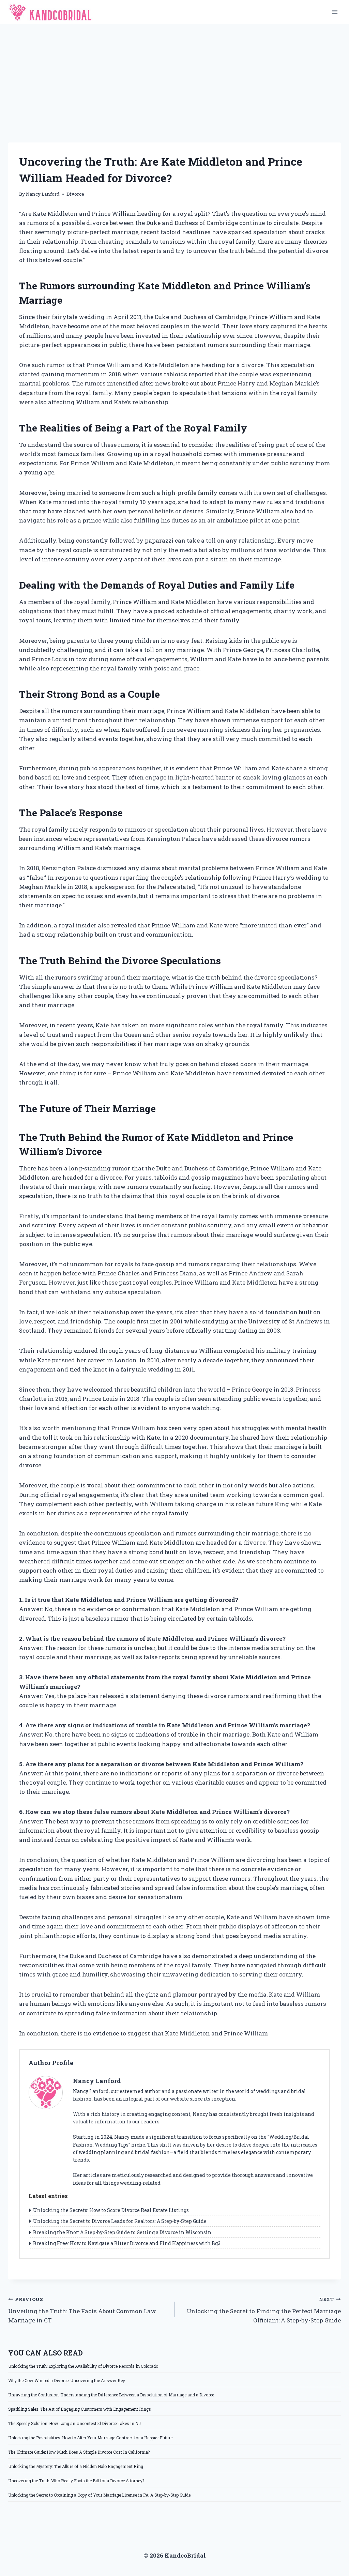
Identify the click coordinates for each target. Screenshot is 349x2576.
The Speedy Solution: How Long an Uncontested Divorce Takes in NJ (74, 2423)
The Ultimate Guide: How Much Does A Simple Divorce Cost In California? (79, 2452)
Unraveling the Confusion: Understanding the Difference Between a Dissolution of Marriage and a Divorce (111, 2395)
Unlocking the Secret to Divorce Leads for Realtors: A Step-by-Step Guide (120, 2221)
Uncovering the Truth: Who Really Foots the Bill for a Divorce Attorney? (76, 2481)
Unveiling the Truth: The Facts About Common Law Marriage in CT (82, 2310)
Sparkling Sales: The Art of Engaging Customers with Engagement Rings (80, 2409)
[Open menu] (335, 12)
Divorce (75, 194)
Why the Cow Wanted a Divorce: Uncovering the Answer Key (67, 2380)
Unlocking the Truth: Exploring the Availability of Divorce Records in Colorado (83, 2366)
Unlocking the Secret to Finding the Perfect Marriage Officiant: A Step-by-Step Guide (264, 2310)
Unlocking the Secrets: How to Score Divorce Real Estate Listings (111, 2210)
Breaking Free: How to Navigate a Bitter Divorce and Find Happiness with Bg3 (127, 2243)
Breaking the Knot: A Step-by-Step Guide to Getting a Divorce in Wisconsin (122, 2232)
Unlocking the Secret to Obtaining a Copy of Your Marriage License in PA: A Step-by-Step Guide (99, 2495)
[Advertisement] (174, 75)
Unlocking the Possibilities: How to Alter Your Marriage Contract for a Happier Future (90, 2438)
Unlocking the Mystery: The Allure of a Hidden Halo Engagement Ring (76, 2466)
